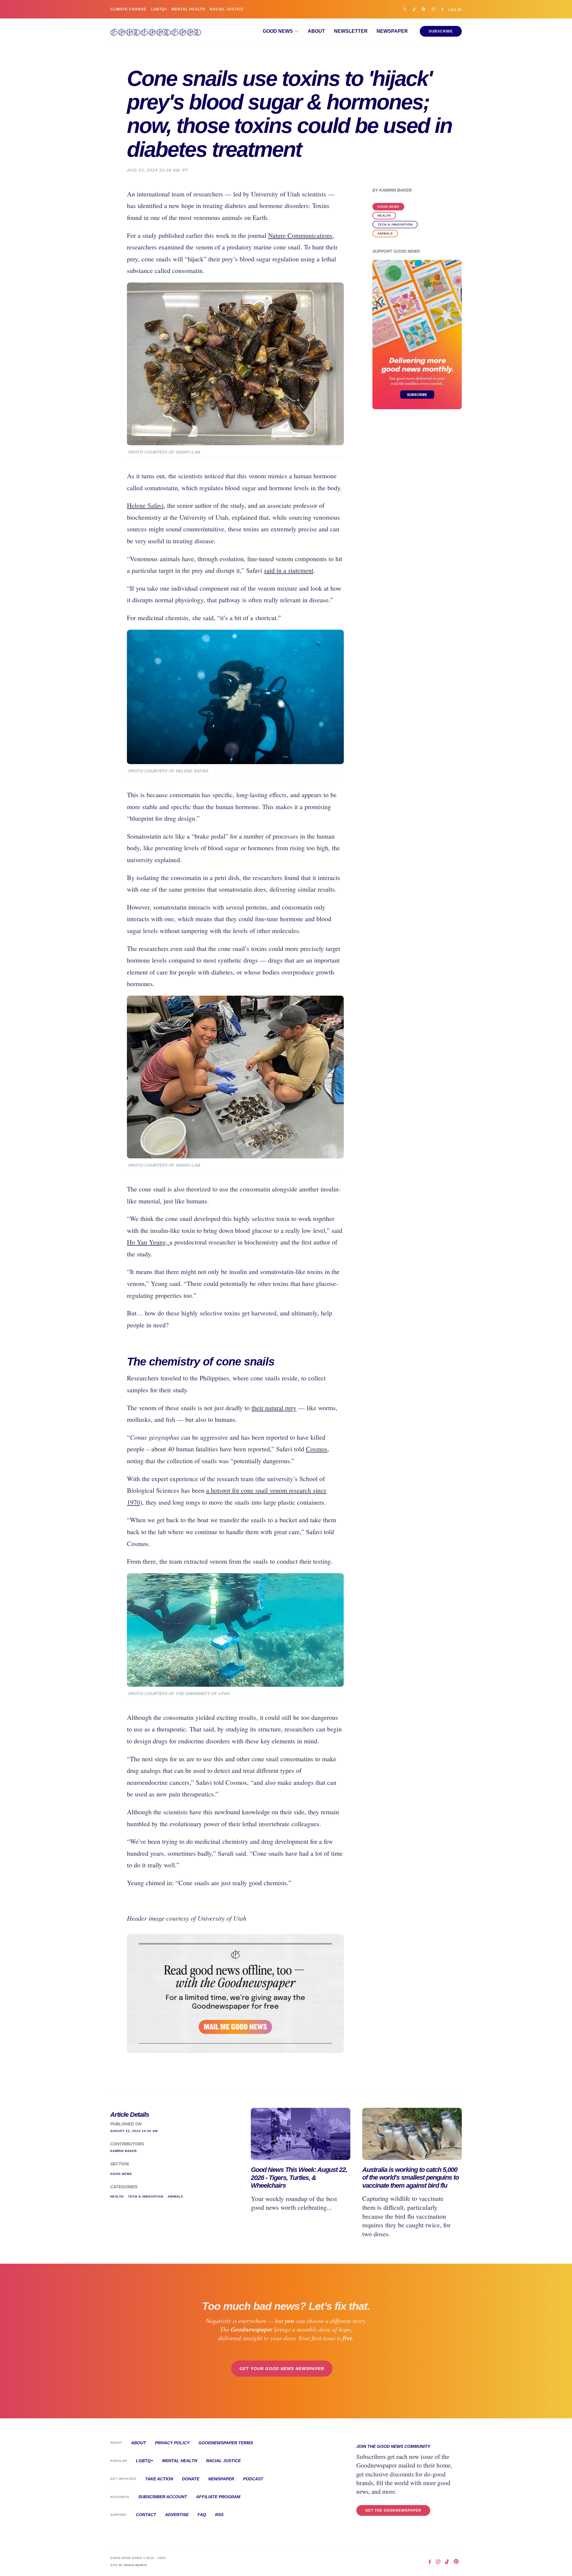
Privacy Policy (172, 2443)
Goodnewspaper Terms (226, 2443)
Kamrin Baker (395, 190)
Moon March (135, 2565)
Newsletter (351, 31)
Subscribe (441, 31)
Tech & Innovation (395, 225)
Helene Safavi (145, 505)
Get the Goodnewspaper (393, 2510)
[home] (156, 31)
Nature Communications (300, 235)
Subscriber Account (163, 2497)
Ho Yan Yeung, (148, 1242)
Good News (388, 207)
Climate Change (128, 9)
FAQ (202, 2515)
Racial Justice (227, 9)
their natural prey (274, 1408)
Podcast (253, 2479)
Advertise (177, 2515)
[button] (281, 31)
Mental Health (188, 9)
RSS (219, 2515)
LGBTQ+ (159, 9)
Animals (385, 233)
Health (384, 216)
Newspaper (392, 31)
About (316, 31)
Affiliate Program (218, 2497)
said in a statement (289, 570)
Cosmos (317, 1449)
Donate (191, 2479)
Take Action (159, 2479)
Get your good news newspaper (282, 2369)
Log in (455, 10)
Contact (146, 2515)
